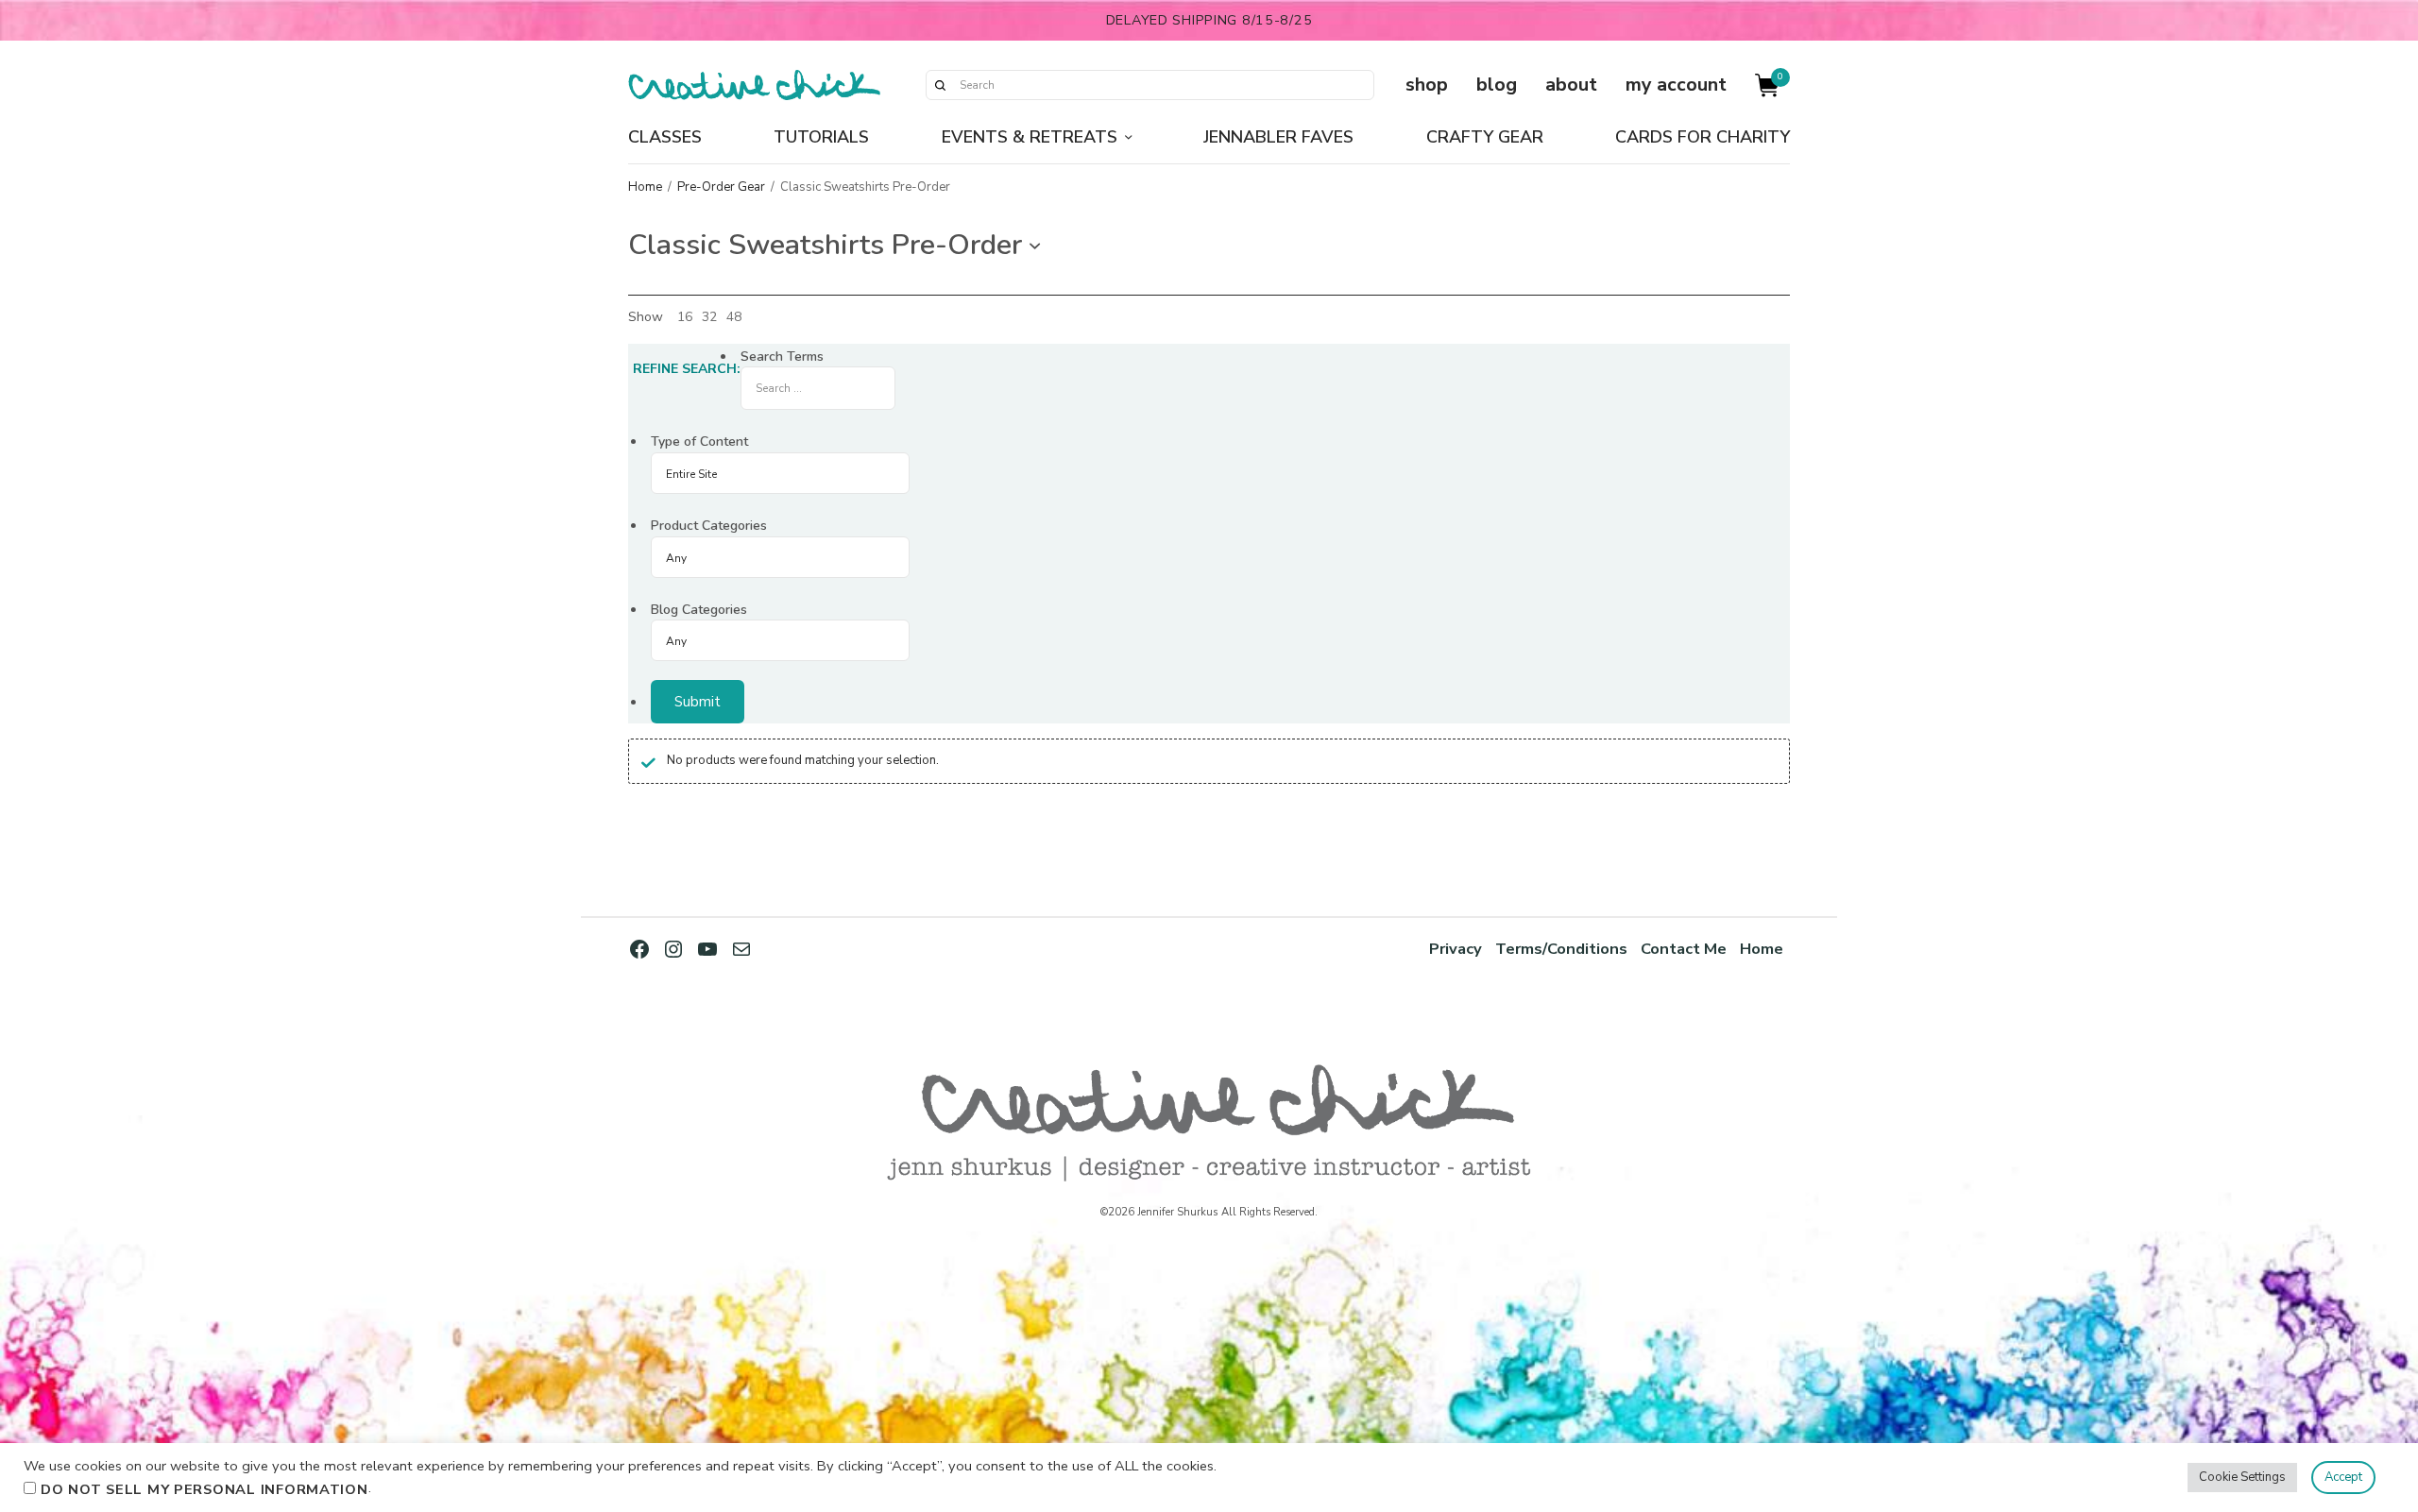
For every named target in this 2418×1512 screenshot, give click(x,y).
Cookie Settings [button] (2242, 1477)
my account (1676, 85)
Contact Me (1684, 949)
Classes (665, 137)
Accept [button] (2343, 1477)
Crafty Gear (1485, 137)
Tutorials (821, 137)
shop (1427, 85)
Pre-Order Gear (721, 187)
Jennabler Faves (1278, 137)
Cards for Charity (1703, 137)
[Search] (940, 85)
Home (645, 187)
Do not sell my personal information (204, 1489)
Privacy (1456, 949)
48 (734, 317)
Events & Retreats (1030, 137)
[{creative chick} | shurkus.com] (754, 85)
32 (709, 317)
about (1571, 85)
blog (1497, 85)
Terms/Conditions (1561, 949)
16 (685, 317)
